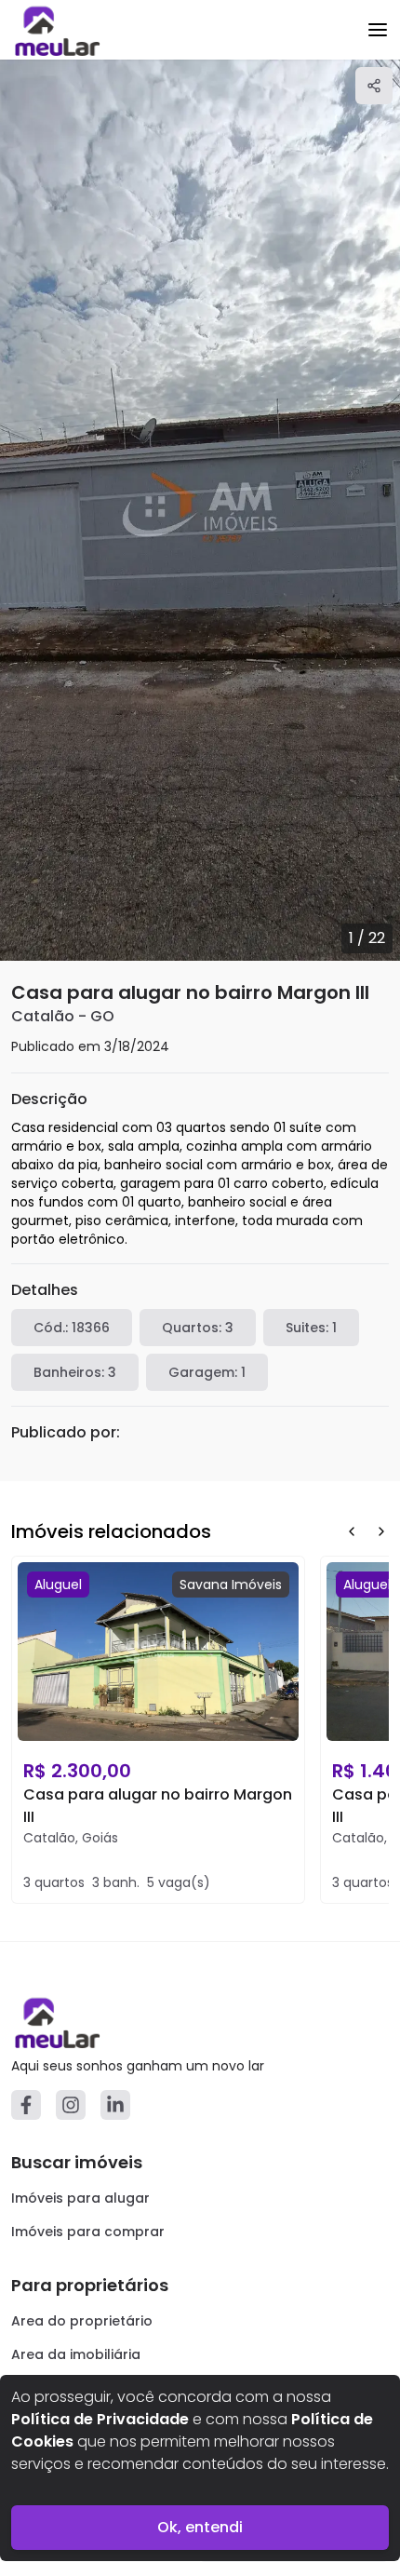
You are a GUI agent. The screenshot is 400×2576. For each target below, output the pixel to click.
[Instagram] (71, 2105)
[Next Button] (381, 1531)
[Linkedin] (115, 2105)
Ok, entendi (200, 2527)
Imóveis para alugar (80, 2198)
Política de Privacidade (100, 2419)
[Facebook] (26, 2105)
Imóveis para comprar (88, 2232)
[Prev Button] (352, 1531)
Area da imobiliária (76, 2354)
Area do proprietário (82, 2321)
